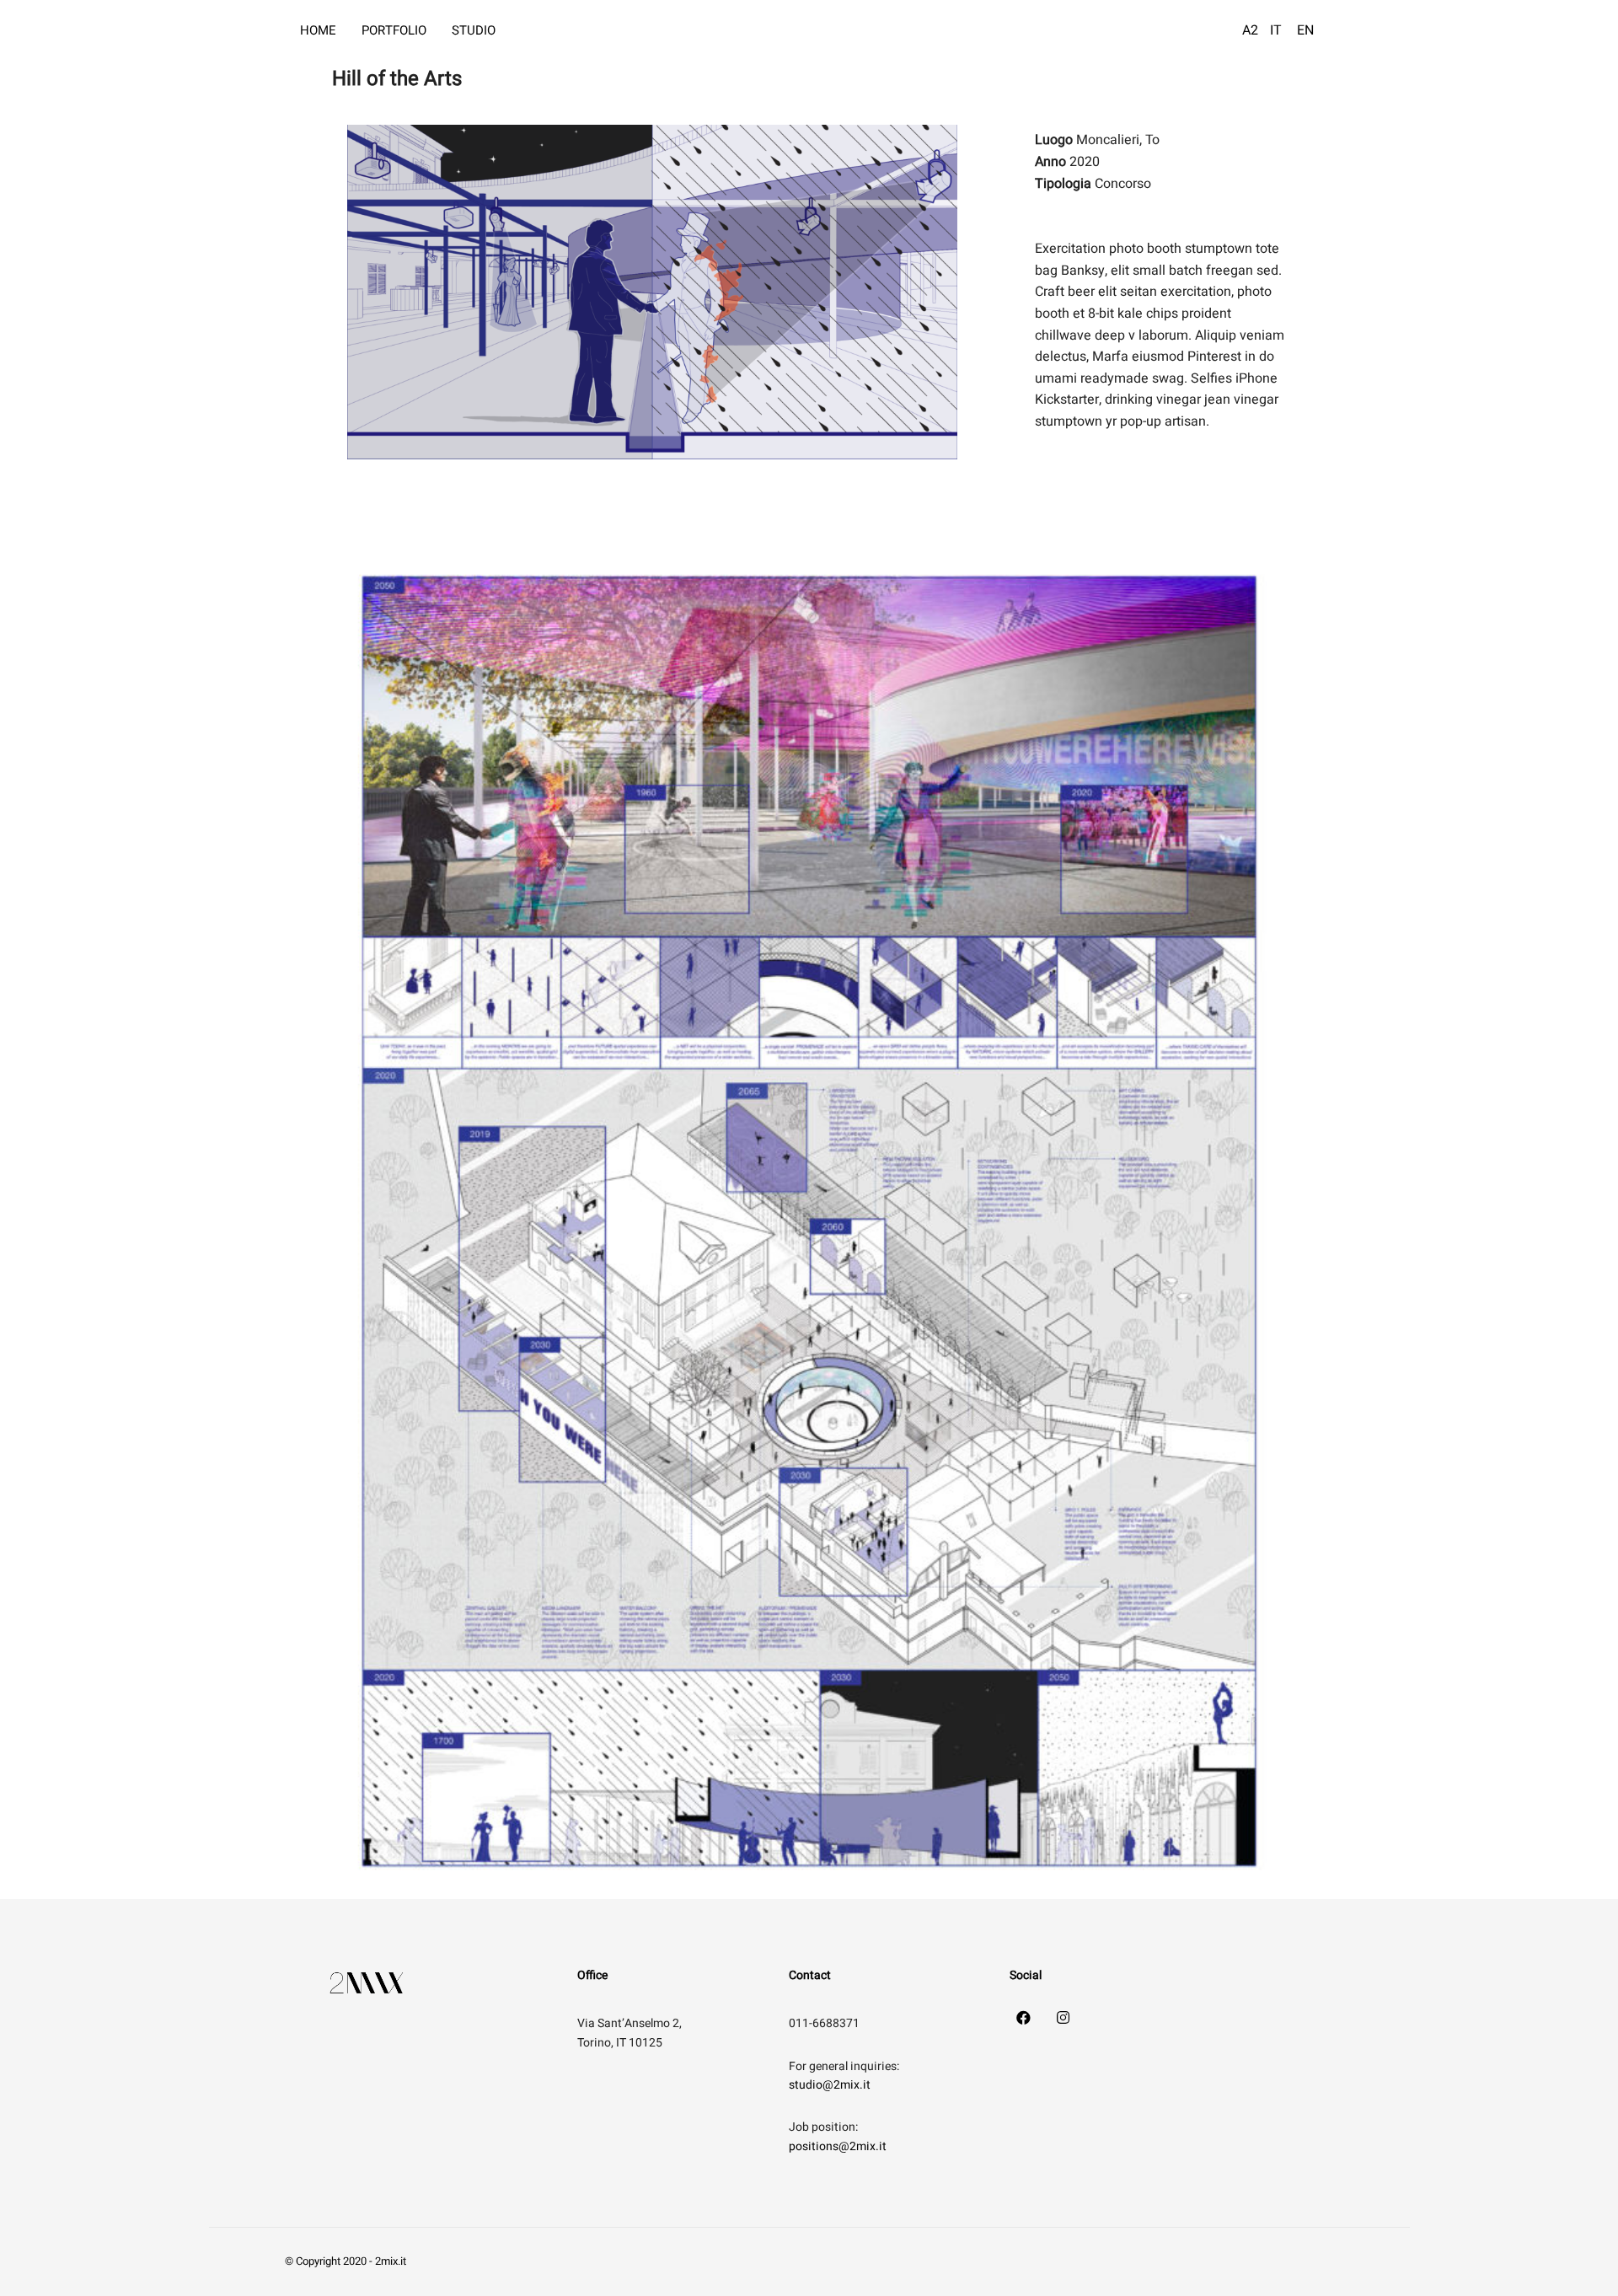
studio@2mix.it (830, 2085)
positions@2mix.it (838, 2146)
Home (318, 30)
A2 (1250, 30)
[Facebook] (1024, 2017)
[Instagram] (1063, 2017)
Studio (474, 30)
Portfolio (394, 30)
